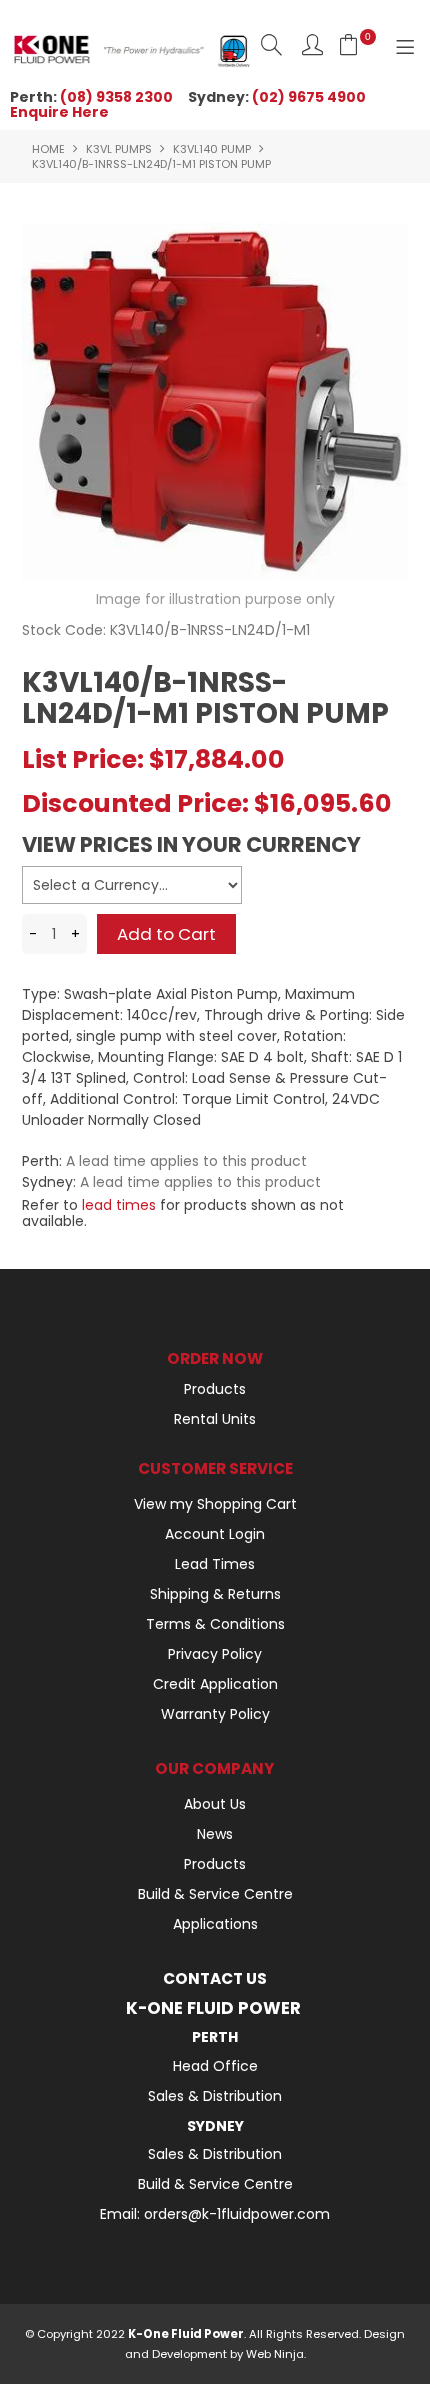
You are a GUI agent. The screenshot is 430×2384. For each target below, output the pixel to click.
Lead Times (215, 1564)
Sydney (215, 2126)
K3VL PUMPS (119, 149)
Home (48, 149)
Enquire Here (59, 112)
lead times (119, 1205)
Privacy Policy (215, 1654)
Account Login (215, 1534)
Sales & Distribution (215, 2096)
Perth (215, 2037)
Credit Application (215, 1684)
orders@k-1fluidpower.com (237, 2214)
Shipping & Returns (215, 1594)
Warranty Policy (215, 1714)
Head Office (215, 2066)
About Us (215, 1804)
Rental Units (215, 1419)
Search (271, 44)
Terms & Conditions (215, 1624)
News (215, 1834)
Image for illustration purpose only (215, 599)
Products (215, 1389)
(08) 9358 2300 (116, 97)
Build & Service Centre (215, 1894)
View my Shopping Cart (215, 1504)
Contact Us (215, 1978)
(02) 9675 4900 (309, 97)
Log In (312, 44)
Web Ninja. (276, 2354)
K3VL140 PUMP (212, 149)
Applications (215, 1924)
